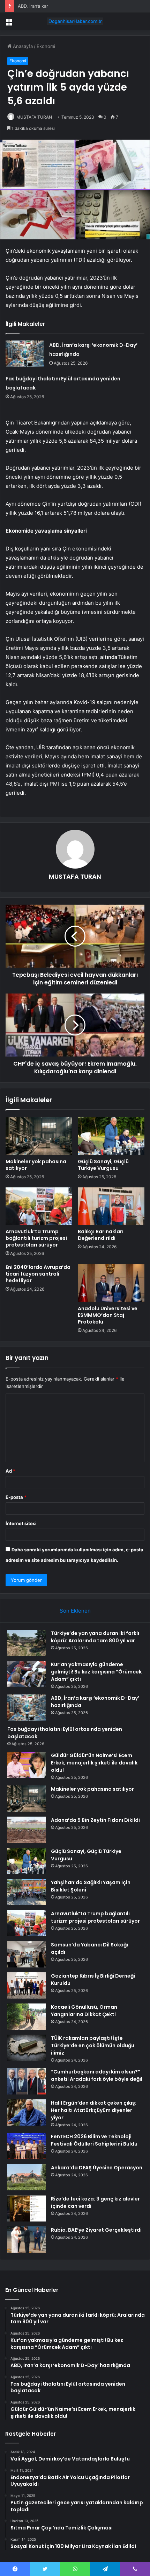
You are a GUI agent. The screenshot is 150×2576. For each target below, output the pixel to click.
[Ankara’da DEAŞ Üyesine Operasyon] (27, 2177)
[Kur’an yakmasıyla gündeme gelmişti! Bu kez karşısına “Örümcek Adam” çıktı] (27, 1674)
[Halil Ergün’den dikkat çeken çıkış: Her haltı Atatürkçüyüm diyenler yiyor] (27, 2112)
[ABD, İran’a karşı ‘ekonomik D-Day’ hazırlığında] (25, 354)
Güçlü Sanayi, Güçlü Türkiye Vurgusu (103, 1165)
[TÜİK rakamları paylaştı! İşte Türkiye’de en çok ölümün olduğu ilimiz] (27, 2048)
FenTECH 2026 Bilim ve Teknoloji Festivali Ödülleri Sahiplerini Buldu (94, 2140)
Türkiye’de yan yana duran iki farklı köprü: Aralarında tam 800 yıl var (95, 1637)
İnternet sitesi (21, 1523)
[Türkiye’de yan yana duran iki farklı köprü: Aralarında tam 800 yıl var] (27, 1643)
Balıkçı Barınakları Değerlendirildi (101, 1235)
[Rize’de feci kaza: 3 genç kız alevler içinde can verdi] (27, 2208)
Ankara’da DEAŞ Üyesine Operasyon (97, 2168)
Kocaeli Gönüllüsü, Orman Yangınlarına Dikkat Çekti (84, 2011)
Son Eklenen (75, 1611)
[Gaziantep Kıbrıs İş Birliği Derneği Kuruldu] (27, 1985)
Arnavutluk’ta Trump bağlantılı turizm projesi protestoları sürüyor (36, 1238)
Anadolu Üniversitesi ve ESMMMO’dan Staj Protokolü (108, 1315)
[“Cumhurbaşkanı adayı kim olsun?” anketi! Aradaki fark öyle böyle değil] (27, 2081)
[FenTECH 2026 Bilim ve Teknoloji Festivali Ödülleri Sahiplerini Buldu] (27, 2146)
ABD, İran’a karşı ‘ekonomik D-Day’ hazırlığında (67, 6)
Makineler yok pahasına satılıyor (36, 1165)
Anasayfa (22, 46)
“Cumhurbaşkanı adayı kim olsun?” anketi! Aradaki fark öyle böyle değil (97, 2075)
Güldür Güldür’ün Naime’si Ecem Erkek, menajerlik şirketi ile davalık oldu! (94, 1763)
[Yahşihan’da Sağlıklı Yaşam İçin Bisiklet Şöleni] (27, 1892)
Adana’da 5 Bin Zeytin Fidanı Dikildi (95, 1820)
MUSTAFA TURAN (34, 117)
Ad (10, 1471)
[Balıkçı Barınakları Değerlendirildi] (111, 1206)
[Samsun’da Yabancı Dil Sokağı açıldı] (27, 1954)
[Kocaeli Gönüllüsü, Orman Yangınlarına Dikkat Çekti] (27, 2017)
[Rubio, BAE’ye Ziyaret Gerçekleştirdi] (27, 2240)
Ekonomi (46, 46)
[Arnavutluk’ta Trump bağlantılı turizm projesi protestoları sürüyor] (39, 1206)
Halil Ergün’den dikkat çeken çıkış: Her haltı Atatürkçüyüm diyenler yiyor (94, 2110)
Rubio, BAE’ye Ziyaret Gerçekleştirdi (96, 2230)
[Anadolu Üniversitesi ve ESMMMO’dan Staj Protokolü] (111, 1283)
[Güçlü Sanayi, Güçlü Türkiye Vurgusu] (111, 1136)
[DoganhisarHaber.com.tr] (75, 21)
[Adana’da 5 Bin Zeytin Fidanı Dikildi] (27, 1830)
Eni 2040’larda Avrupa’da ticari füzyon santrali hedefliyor (38, 1274)
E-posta (16, 1497)
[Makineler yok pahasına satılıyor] (39, 1136)
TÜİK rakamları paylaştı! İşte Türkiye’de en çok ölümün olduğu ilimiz (93, 2045)
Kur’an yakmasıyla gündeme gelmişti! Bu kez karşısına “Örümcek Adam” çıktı (96, 1672)
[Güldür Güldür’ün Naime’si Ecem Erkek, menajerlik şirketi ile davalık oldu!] (27, 1765)
